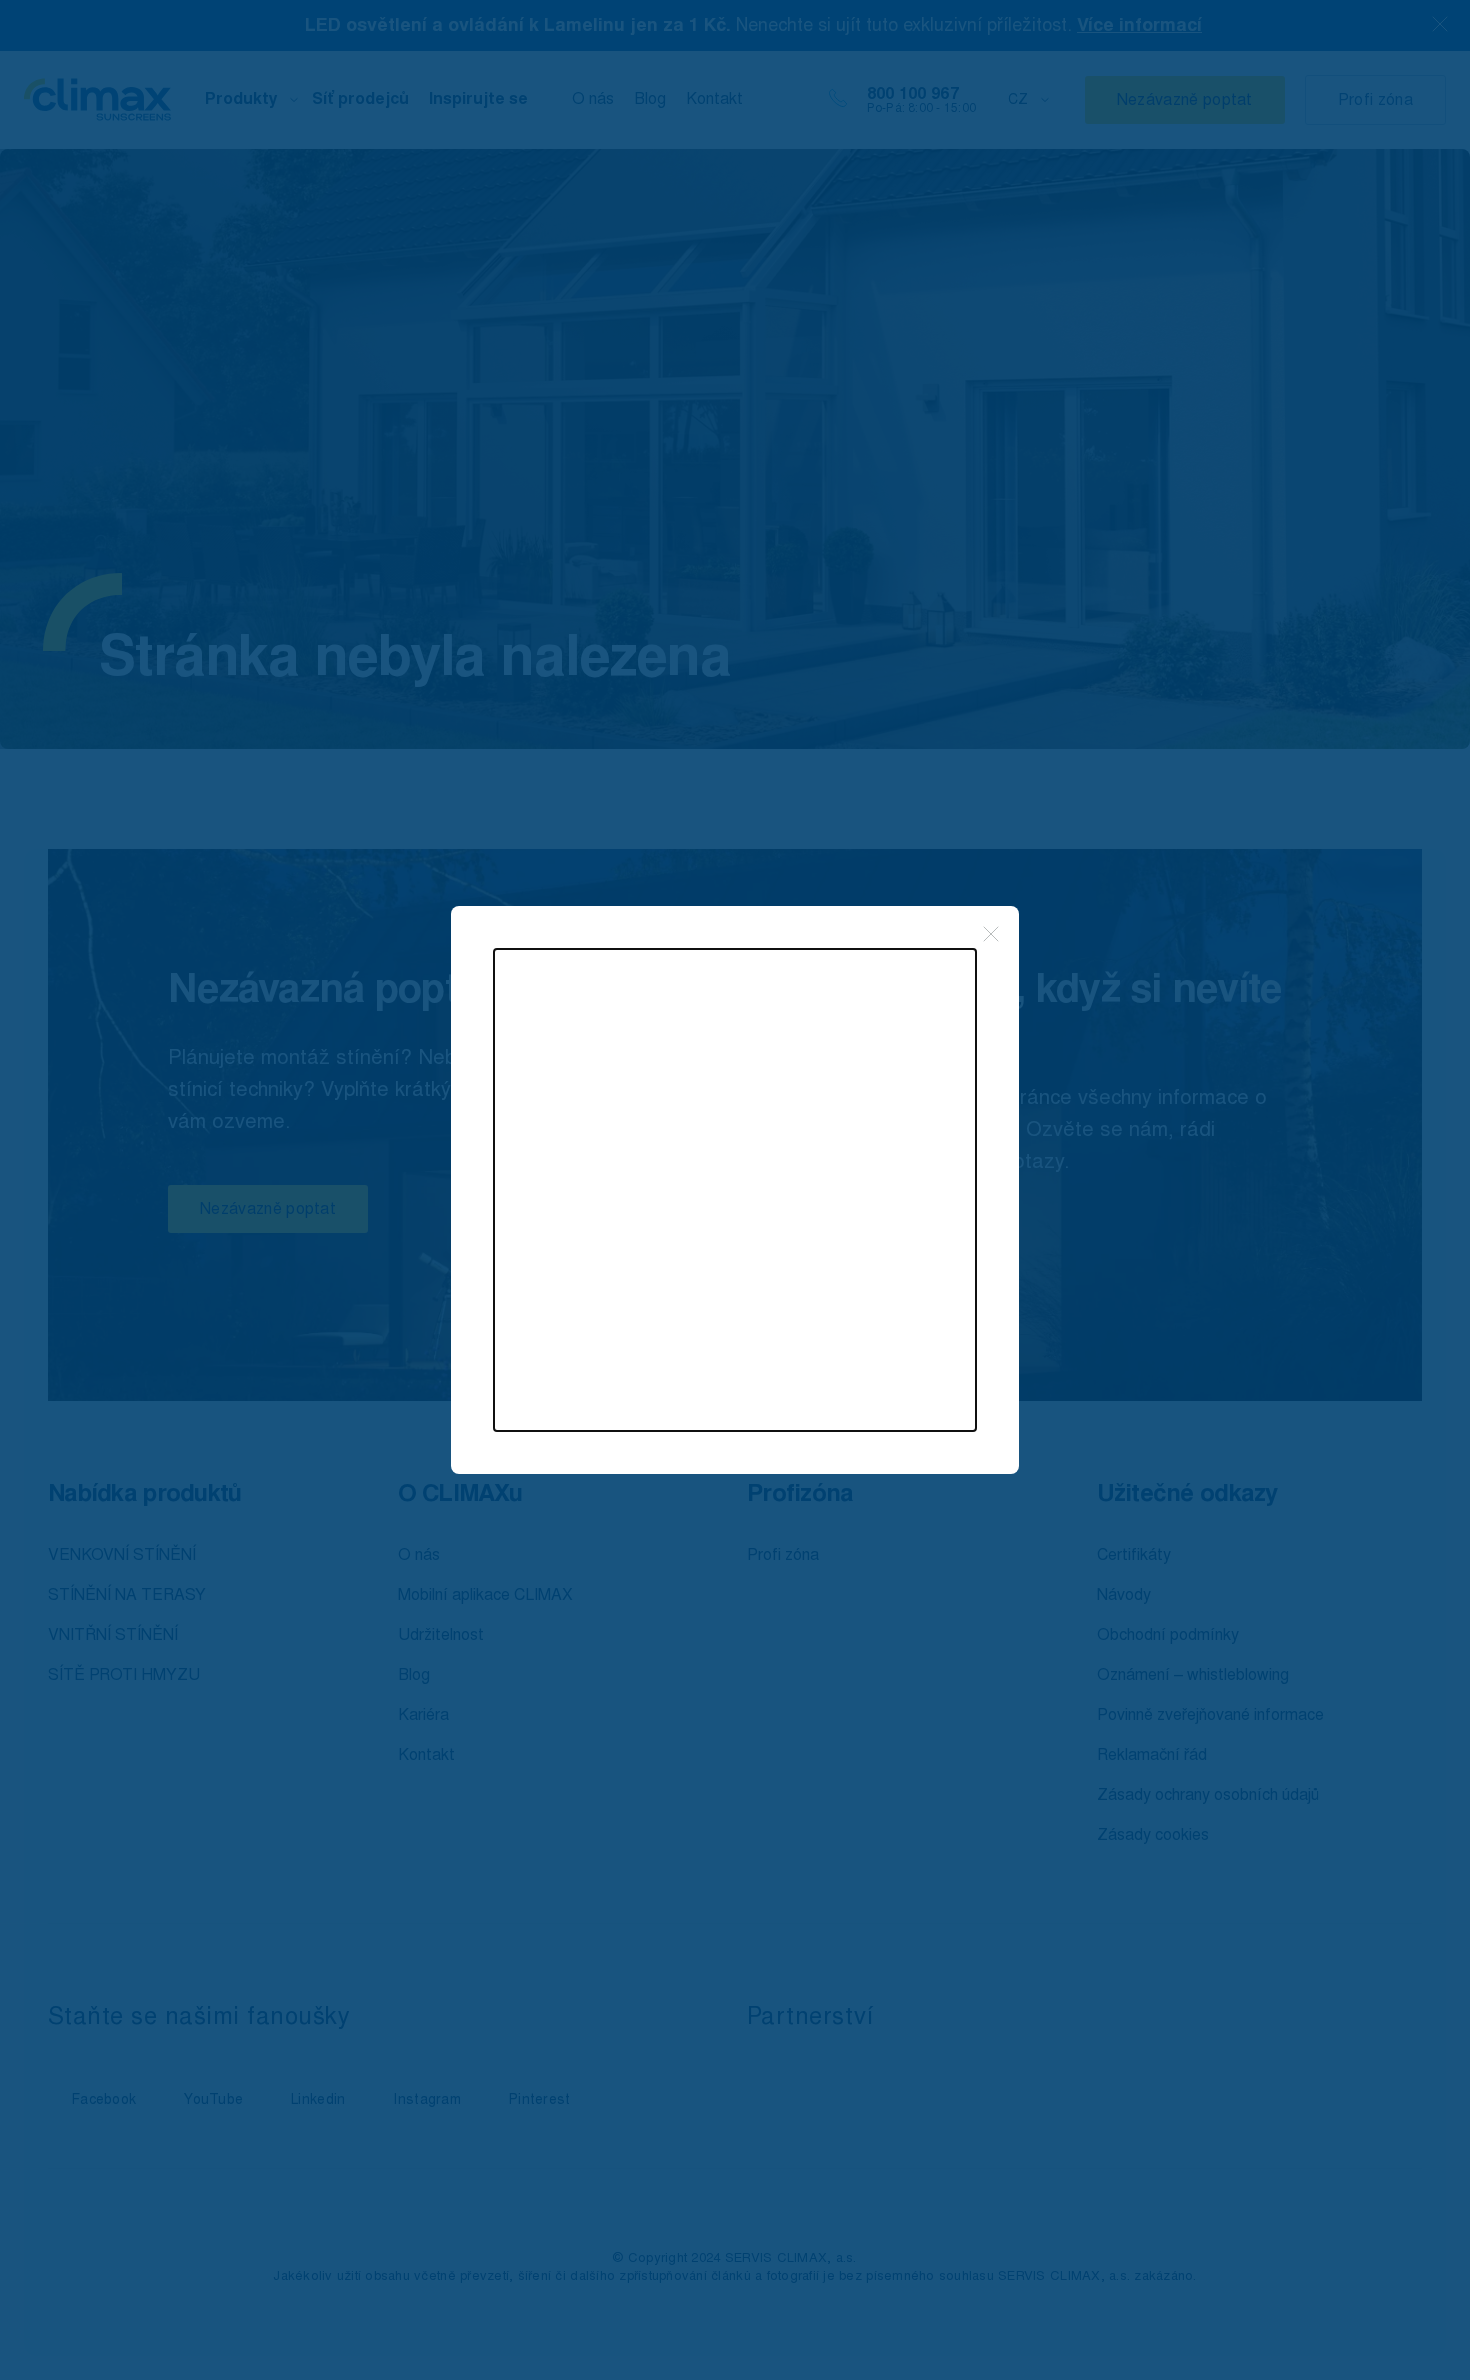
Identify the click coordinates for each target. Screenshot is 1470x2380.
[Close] (991, 934)
